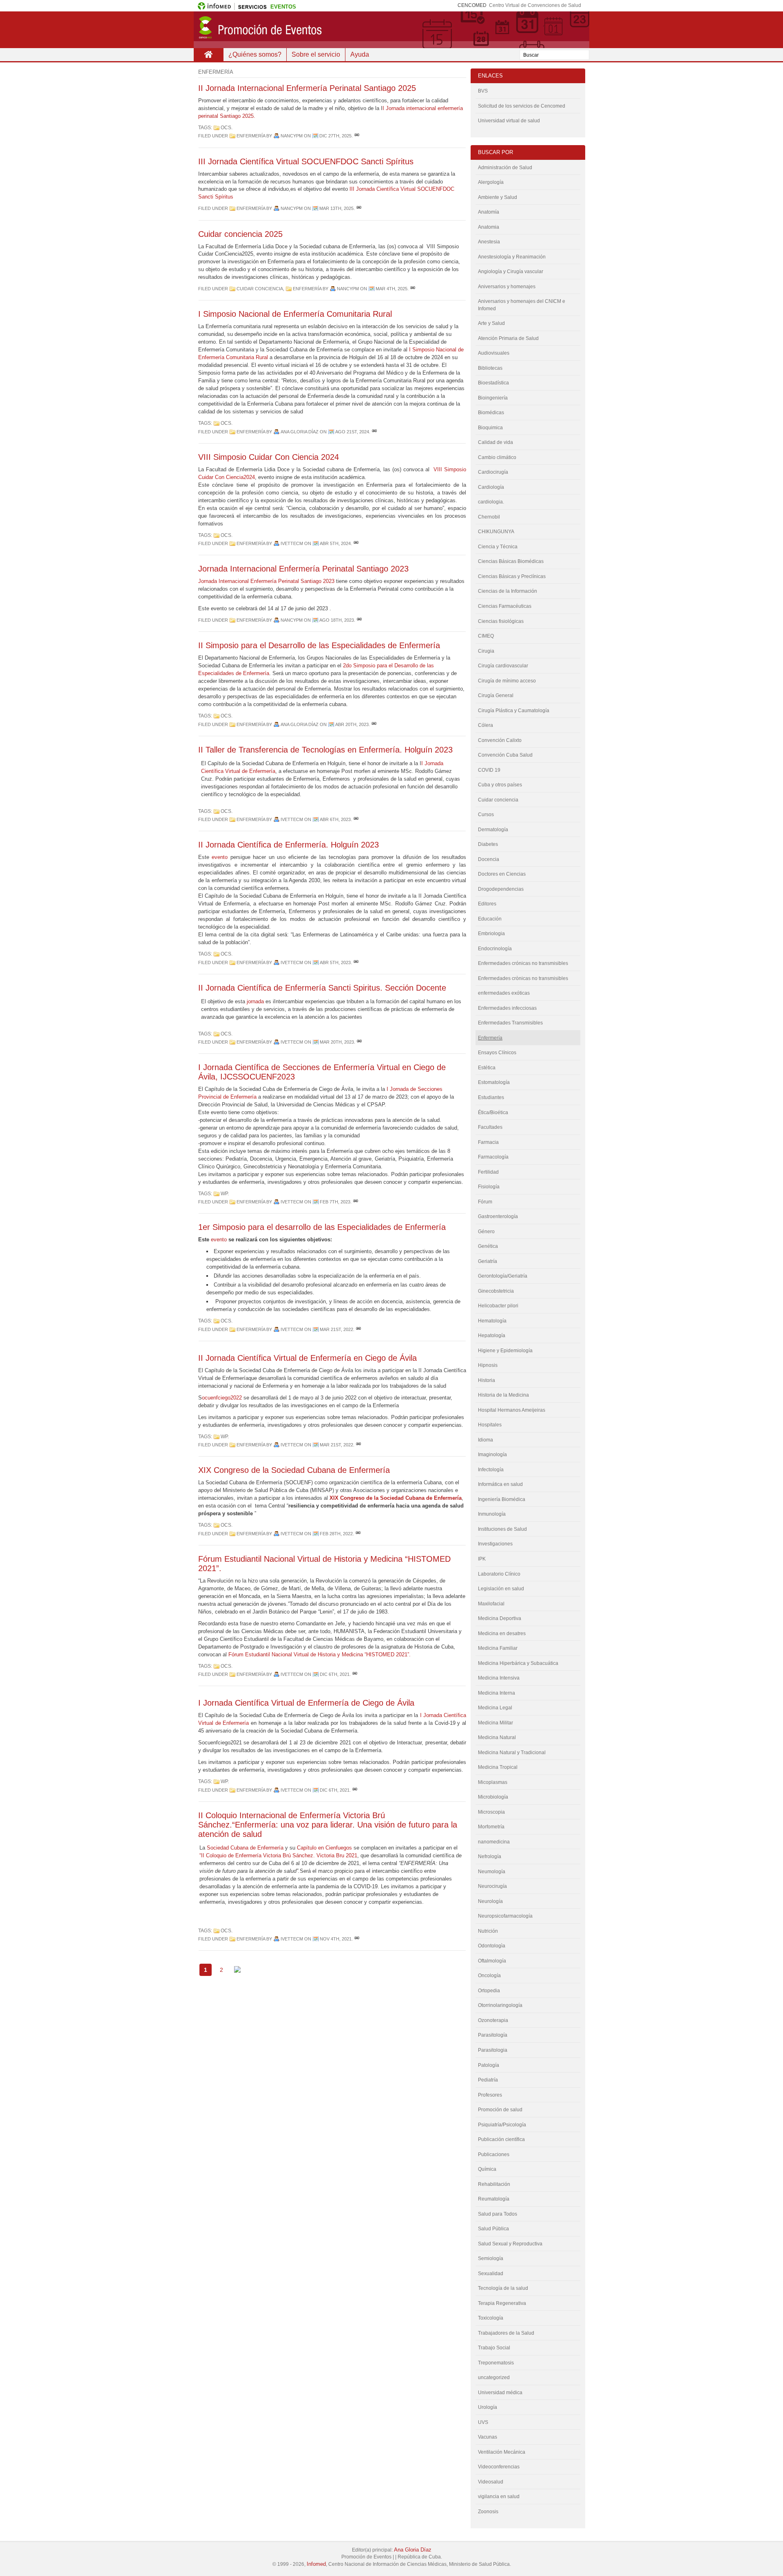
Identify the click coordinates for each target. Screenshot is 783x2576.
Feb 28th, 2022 (336, 1534)
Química (487, 2169)
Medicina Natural (497, 1737)
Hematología (492, 1321)
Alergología (491, 182)
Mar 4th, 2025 (391, 289)
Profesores (490, 2095)
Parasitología (493, 2035)
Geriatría (488, 1261)
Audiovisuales (494, 353)
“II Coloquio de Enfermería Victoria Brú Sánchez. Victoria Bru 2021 (278, 1855)
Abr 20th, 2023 (352, 724)
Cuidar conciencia (260, 289)
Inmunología (492, 1514)
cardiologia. (491, 502)
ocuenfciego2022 (222, 1398)
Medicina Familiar (498, 1648)
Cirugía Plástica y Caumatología (514, 711)
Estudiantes (491, 1097)
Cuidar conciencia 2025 (240, 234)
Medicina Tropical (498, 1767)
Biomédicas (491, 413)
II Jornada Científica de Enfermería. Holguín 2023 (289, 845)
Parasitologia (493, 2050)
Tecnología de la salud (503, 2288)
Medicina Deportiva (500, 1618)
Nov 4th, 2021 (336, 1939)
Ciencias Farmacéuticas (505, 606)
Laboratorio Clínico (499, 1574)
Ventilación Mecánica (502, 2452)
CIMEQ (486, 636)
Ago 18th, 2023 (337, 620)
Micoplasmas (493, 1782)
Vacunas (488, 2437)
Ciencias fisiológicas (501, 621)
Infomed (316, 2564)
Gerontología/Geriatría (503, 1276)
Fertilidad (488, 1172)
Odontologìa (492, 1946)
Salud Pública (493, 2229)
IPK (482, 1559)
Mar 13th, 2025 (336, 208)
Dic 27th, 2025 (335, 136)
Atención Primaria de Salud (508, 338)
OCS (226, 128)
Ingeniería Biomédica (502, 1499)
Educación (490, 919)
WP (224, 1194)
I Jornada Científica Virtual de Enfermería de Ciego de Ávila (306, 1703)
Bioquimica (490, 428)
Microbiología (493, 1797)
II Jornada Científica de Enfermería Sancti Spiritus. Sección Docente (322, 988)
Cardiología (491, 487)
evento (220, 857)
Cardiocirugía (493, 472)
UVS (483, 2422)
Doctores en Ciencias (502, 874)
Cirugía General (496, 695)
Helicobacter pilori (498, 1306)
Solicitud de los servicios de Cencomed (522, 106)
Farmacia (488, 1142)
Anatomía (489, 212)
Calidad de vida (495, 442)
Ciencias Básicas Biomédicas (511, 561)
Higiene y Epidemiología (505, 1351)
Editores (487, 904)
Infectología (491, 1470)
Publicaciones (494, 2154)
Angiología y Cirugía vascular (511, 272)
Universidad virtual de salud (509, 121)
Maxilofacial (491, 1604)
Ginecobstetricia (496, 1291)
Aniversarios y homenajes (507, 287)
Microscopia (491, 1812)
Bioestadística (493, 383)
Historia (487, 1380)
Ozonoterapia (493, 2020)
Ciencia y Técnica (498, 547)
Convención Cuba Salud (505, 755)
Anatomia (489, 227)
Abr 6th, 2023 (335, 819)
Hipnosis (488, 1365)
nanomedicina (494, 1842)
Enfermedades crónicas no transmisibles (523, 963)
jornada (254, 1001)
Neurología (490, 1901)
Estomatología (494, 1082)
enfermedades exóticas (504, 993)
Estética (487, 1068)
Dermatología (493, 830)
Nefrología (490, 1856)
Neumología (492, 1872)
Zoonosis (488, 2512)
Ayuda (360, 54)
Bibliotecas (490, 368)
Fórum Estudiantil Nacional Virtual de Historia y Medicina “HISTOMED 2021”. (320, 1654)
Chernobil (489, 517)
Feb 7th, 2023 (335, 1202)
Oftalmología (492, 1961)
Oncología (489, 1976)
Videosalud (491, 2482)
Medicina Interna (497, 1693)
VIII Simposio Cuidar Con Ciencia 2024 (269, 457)
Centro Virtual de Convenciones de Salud (535, 5)
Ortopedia (489, 1991)
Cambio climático (497, 457)
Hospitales (490, 1425)
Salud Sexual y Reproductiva (510, 2244)
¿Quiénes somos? (255, 54)
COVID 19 (489, 770)
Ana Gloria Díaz (413, 2550)
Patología (489, 2065)
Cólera (486, 725)
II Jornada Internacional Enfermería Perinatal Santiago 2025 (307, 88)
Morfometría (491, 1827)
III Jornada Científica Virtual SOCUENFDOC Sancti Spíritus (306, 161)
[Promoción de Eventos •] (391, 30)
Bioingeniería (493, 398)
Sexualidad (491, 2274)
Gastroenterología (498, 1216)
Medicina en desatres (502, 1633)
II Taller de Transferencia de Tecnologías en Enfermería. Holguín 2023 (325, 750)
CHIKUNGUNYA (496, 532)
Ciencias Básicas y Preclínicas (512, 576)
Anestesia (489, 242)
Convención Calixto (500, 740)
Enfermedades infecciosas (507, 1008)
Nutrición (488, 1931)
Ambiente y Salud (498, 197)
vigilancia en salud (499, 2497)
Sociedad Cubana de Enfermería (245, 1848)
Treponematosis (496, 2363)
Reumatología (494, 2199)
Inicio (208, 55)
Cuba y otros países (500, 785)
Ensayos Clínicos (497, 1053)
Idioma (486, 1440)
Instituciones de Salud (502, 1529)
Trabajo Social (494, 2348)
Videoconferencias (499, 2467)
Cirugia (486, 651)
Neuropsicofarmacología (505, 1916)
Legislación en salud (501, 1589)
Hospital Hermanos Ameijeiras (512, 1410)
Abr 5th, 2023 (335, 962)
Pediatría (488, 2080)
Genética (488, 1246)
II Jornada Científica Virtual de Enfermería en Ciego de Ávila (307, 1358)
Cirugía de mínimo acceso (507, 681)
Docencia (489, 859)
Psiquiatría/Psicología (502, 2125)
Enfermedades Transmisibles (510, 1023)
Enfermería (251, 136)
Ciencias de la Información (508, 591)
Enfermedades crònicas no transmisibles (523, 978)
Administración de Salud (505, 168)
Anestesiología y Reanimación (512, 257)
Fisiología (489, 1187)
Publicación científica (501, 2139)
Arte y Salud (491, 323)
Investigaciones (495, 1544)
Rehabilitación (494, 2184)
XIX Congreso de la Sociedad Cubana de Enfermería (294, 1470)
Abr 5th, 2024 (335, 543)
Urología (488, 2407)
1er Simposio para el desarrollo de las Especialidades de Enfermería (322, 1227)
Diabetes (488, 844)
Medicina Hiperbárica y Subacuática (518, 1663)
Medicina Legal (495, 1708)
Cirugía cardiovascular (503, 666)
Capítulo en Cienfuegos (324, 1848)
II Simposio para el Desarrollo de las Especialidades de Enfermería (319, 645)
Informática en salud (500, 1484)
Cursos (486, 815)
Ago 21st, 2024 (352, 432)
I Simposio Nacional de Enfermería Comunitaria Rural (295, 314)
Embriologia (491, 934)
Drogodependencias (501, 889)
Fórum (485, 1202)
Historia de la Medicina (503, 1395)
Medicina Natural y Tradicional (512, 1753)
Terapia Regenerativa (502, 2303)
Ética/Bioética (493, 1113)
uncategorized (494, 2377)
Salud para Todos (498, 2214)
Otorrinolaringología (500, 2005)
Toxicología (491, 2318)
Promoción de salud (500, 2110)
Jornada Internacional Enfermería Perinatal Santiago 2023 (303, 569)
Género (486, 1232)
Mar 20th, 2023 (337, 1042)
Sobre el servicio (316, 54)
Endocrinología (495, 949)
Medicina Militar (495, 1723)
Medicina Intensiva (499, 1678)
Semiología (491, 2258)
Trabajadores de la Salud (506, 2333)
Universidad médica (500, 2393)
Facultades (490, 1127)
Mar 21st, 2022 (336, 1329)
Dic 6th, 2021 (335, 1674)
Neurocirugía (492, 1886)
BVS (483, 91)
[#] (357, 136)
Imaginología (492, 1455)
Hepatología (492, 1335)
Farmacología (493, 1157)
